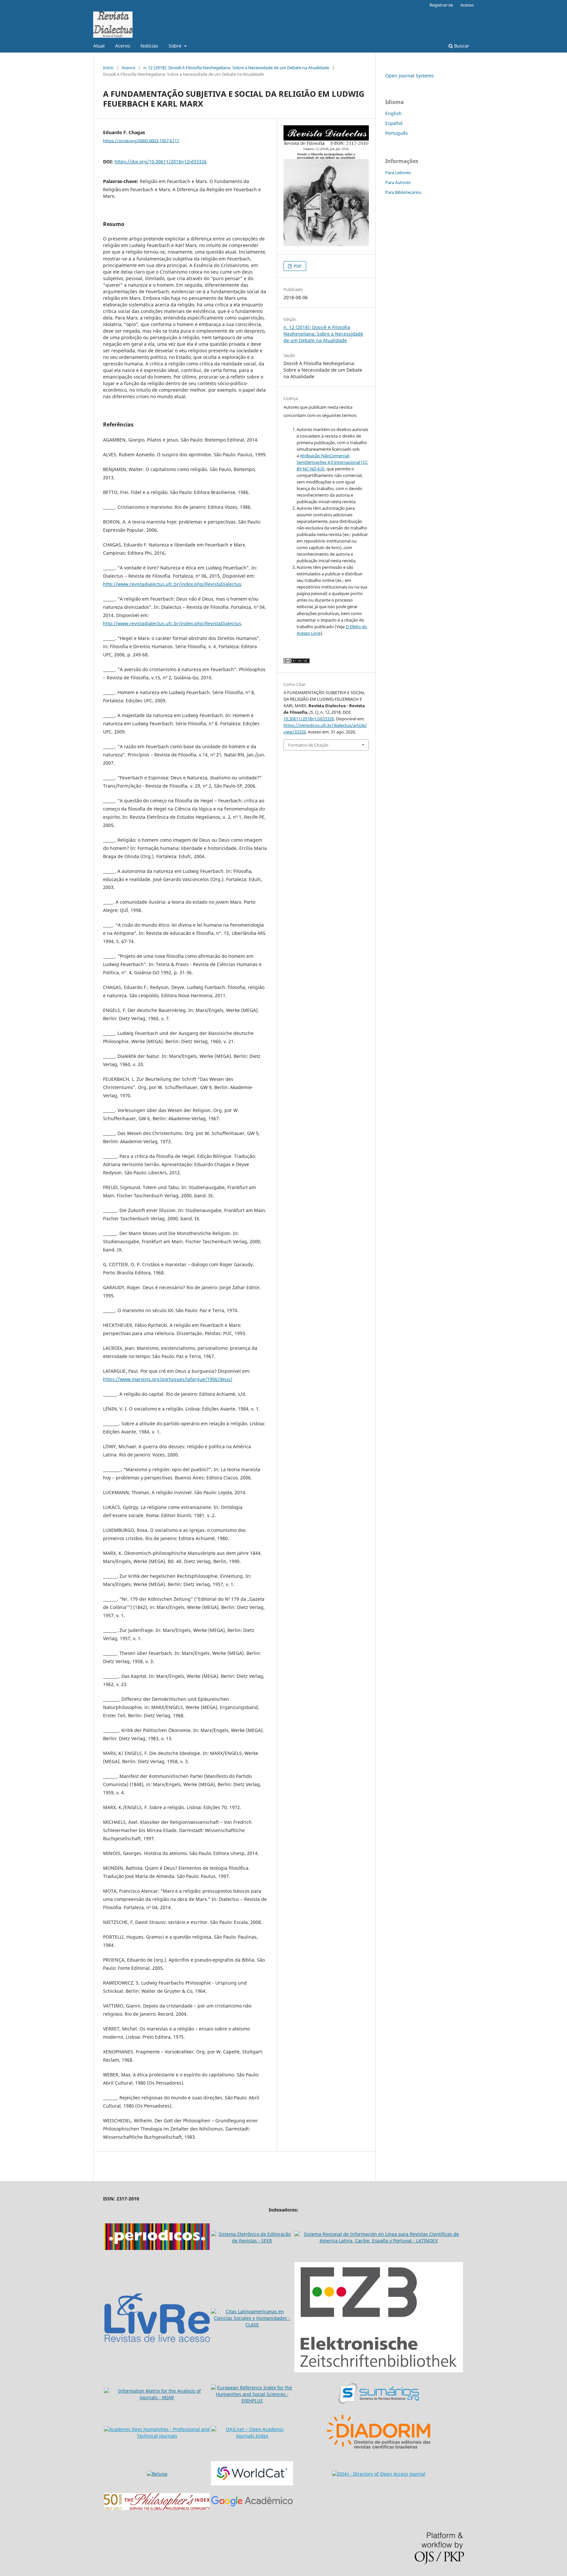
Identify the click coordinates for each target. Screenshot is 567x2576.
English (393, 113)
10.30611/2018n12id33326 (309, 719)
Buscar (461, 46)
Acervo (123, 46)
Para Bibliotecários (403, 192)
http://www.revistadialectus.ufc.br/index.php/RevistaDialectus (172, 584)
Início (108, 68)
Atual (99, 46)
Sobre (176, 46)
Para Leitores (398, 173)
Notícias (149, 46)
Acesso (467, 5)
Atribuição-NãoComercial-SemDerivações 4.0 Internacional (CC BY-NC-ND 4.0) (332, 462)
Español (394, 123)
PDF (297, 266)
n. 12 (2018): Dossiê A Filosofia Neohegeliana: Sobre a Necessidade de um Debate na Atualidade (236, 68)
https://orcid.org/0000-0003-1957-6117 (141, 140)
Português (397, 133)
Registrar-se (441, 5)
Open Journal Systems (409, 76)
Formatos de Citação (308, 745)
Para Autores (398, 182)
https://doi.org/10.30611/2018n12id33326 (161, 162)
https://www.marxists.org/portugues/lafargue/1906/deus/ (168, 1379)
